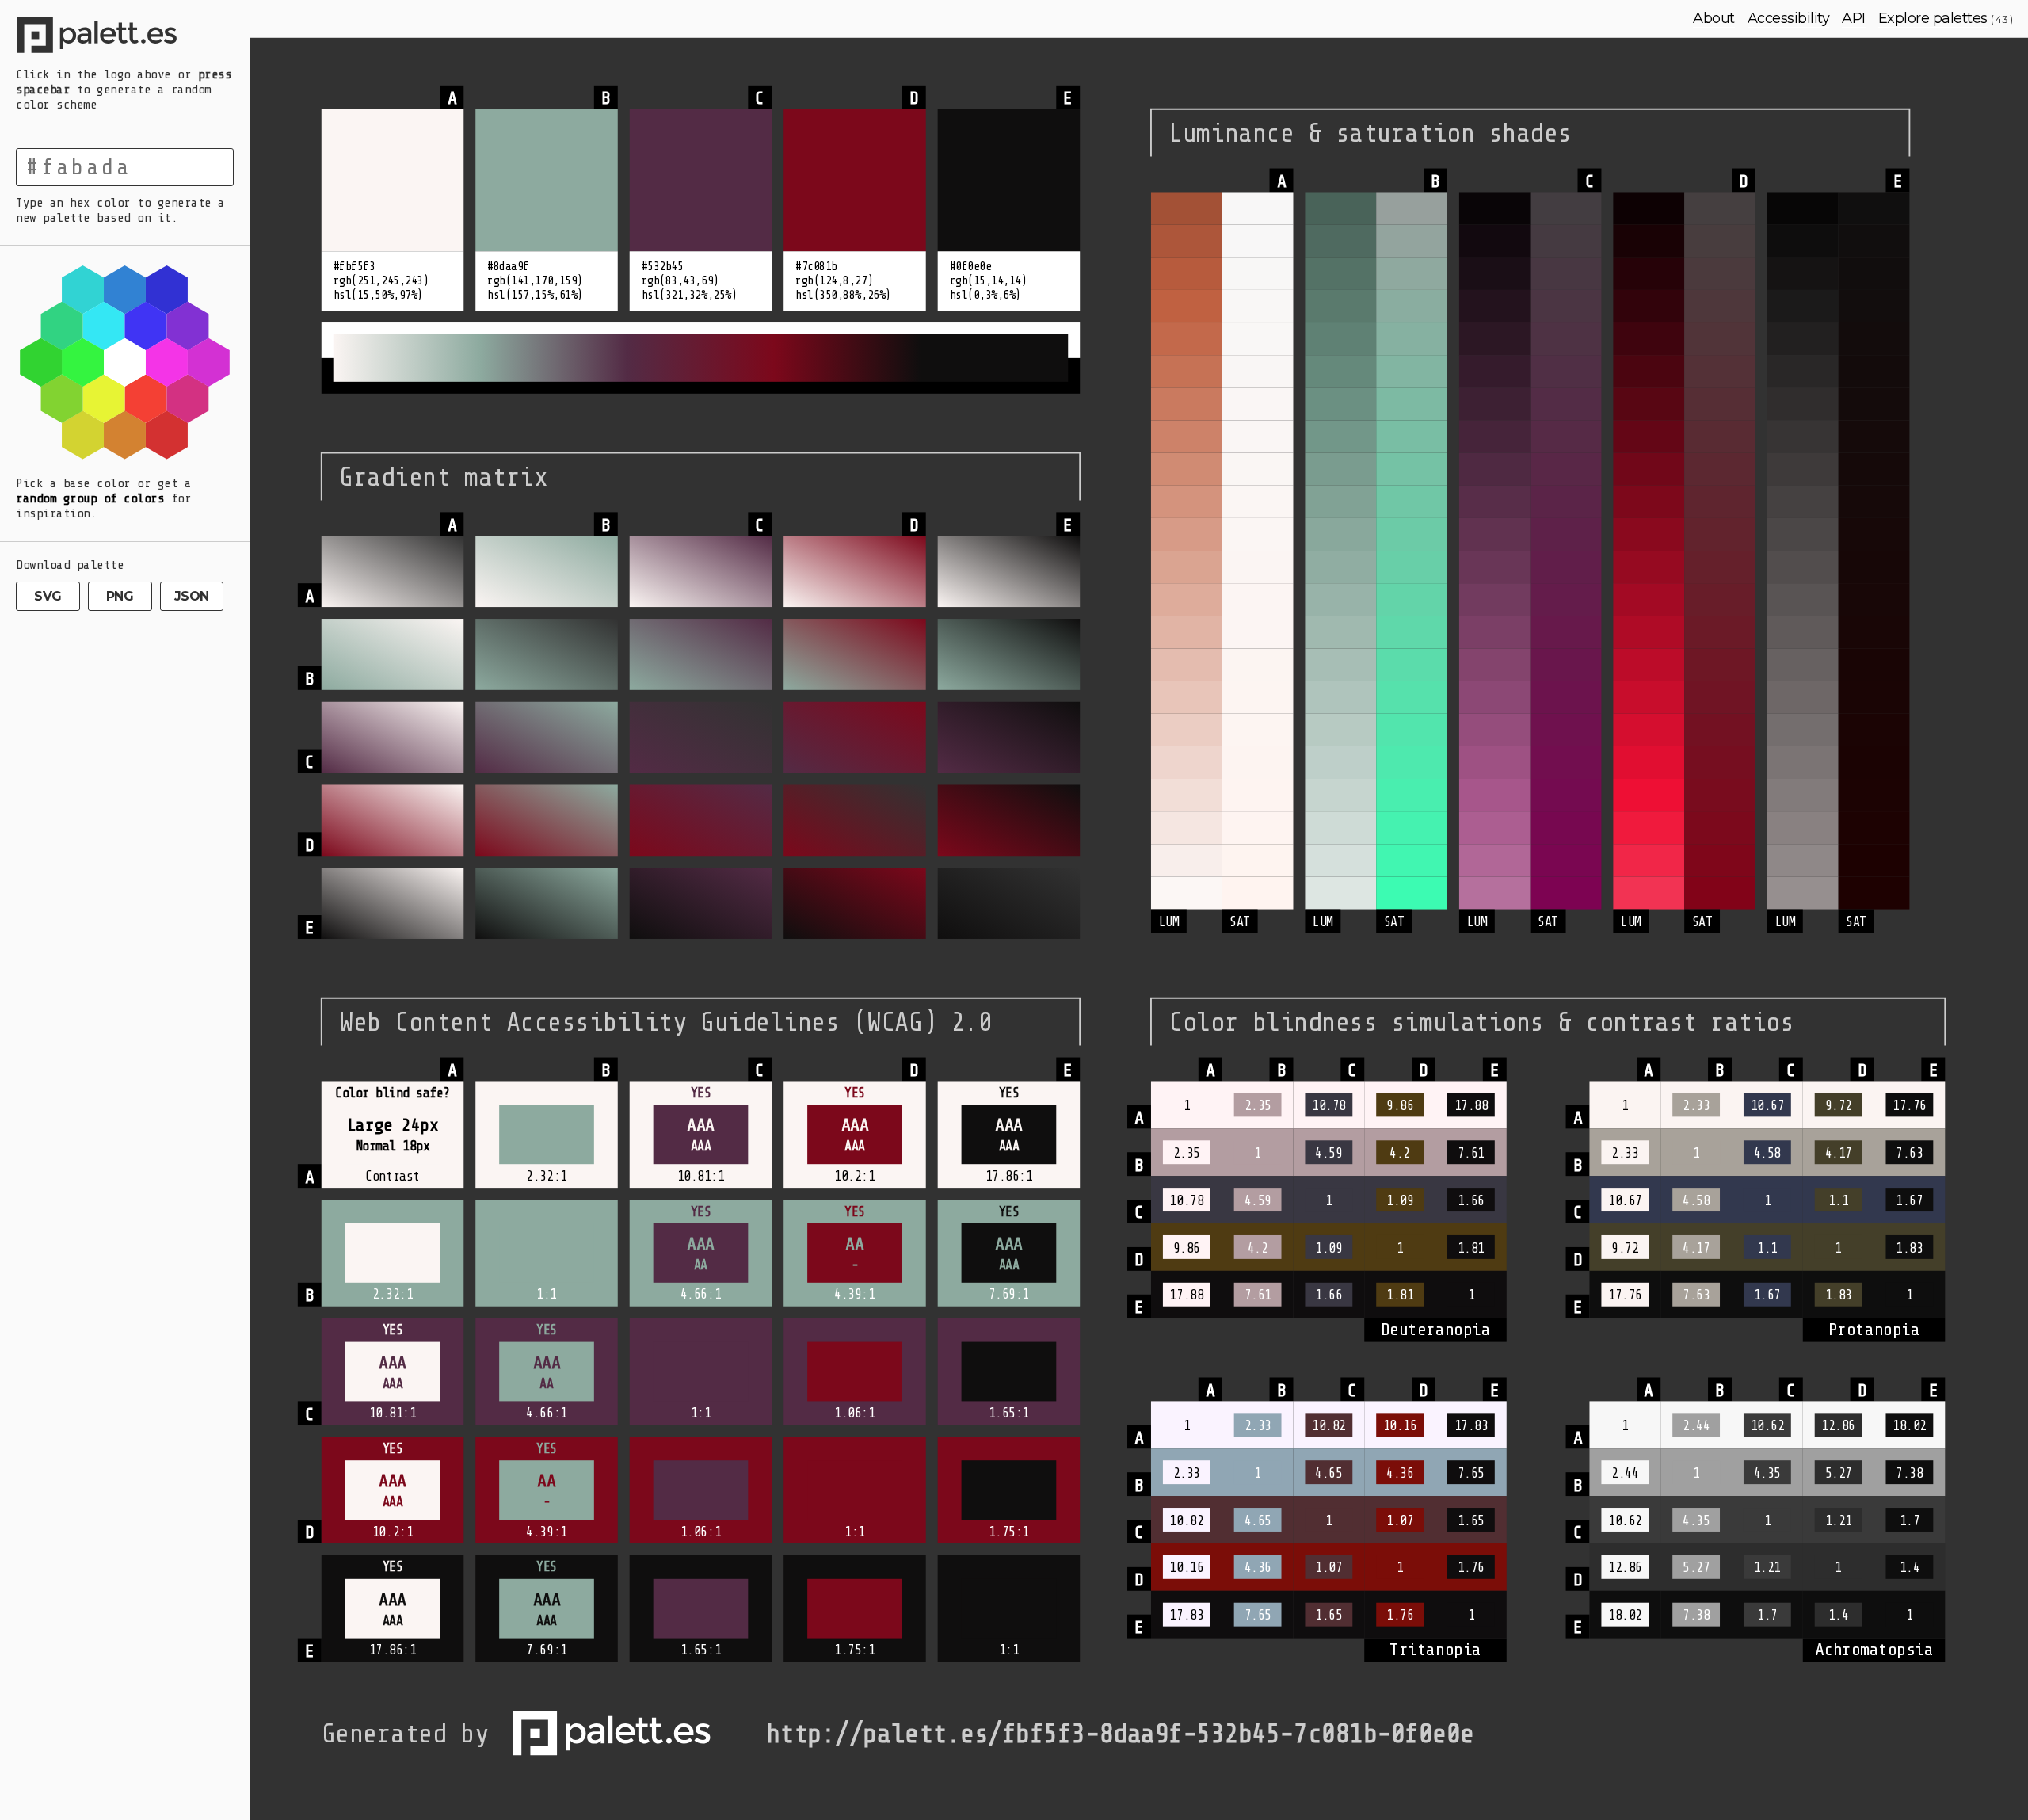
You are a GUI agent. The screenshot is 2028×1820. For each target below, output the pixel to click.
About (1714, 18)
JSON (192, 596)
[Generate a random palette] (125, 37)
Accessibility (1789, 18)
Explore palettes (1933, 18)
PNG (120, 596)
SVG (48, 596)
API (1854, 18)
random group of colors (90, 498)
